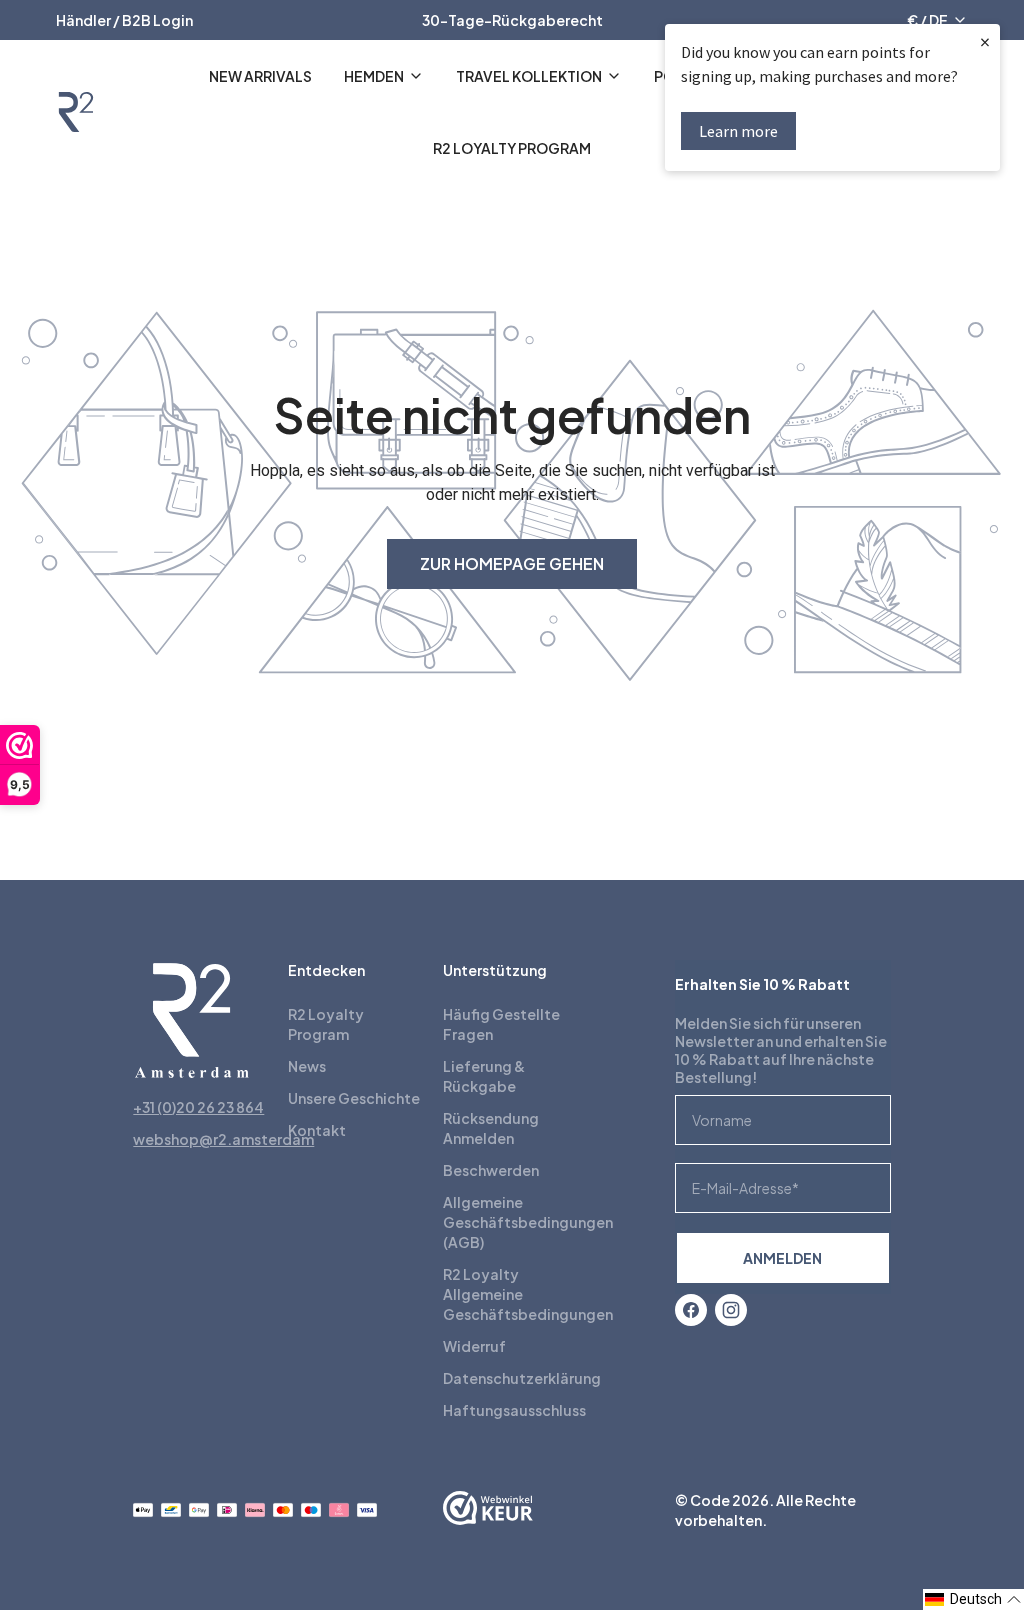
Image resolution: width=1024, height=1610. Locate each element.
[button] (973, 1599)
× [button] (985, 41)
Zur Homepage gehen (512, 563)
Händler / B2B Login (124, 20)
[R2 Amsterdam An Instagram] (731, 1310)
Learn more (738, 131)
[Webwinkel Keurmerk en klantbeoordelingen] (488, 1510)
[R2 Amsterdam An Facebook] (691, 1310)
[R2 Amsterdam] (76, 112)
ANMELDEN (782, 1258)
